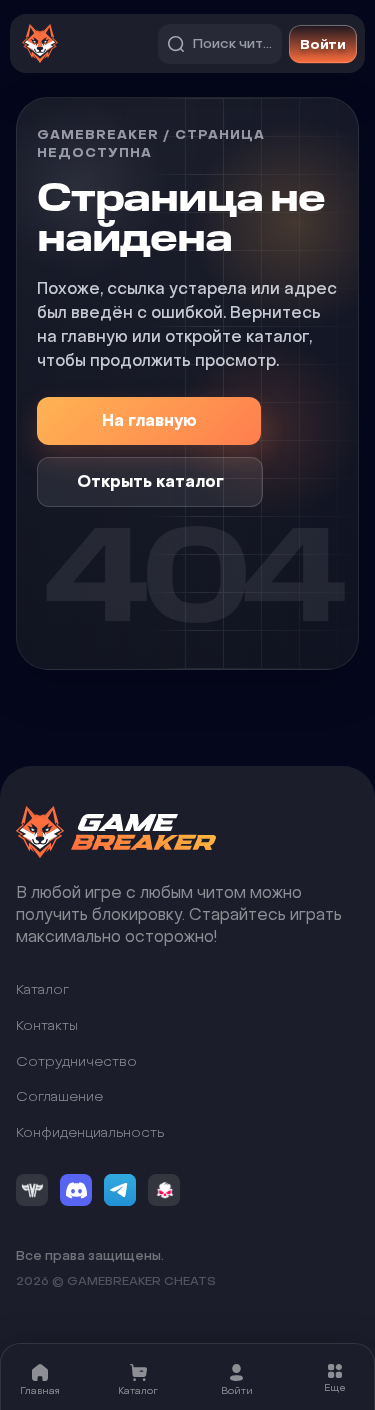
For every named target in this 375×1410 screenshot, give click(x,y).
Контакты (47, 1025)
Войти (322, 43)
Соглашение (59, 1097)
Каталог (42, 990)
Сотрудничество (76, 1061)
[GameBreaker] (116, 832)
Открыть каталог (150, 481)
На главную (149, 420)
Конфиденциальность (90, 1132)
